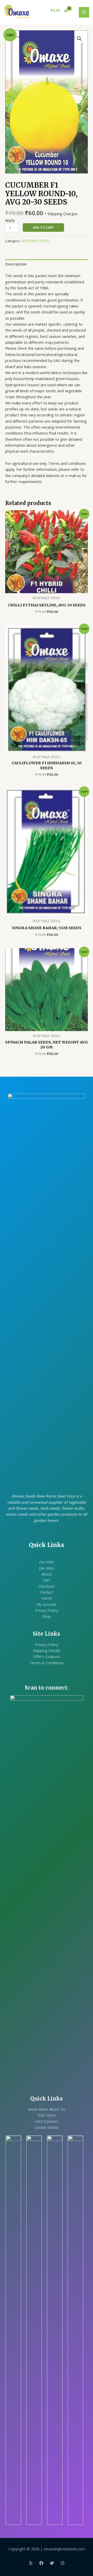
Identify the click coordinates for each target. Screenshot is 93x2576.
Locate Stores (47, 2127)
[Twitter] (52, 2563)
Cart (47, 1580)
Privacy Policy (47, 1610)
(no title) (47, 1562)
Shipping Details (47, 1650)
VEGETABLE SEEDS (35, 241)
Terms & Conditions (47, 1663)
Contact (47, 1592)
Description (16, 264)
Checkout (47, 1586)
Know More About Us (47, 2109)
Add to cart (43, 227)
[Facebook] (41, 2563)
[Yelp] (31, 2563)
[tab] (47, 264)
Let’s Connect (47, 2121)
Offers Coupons (47, 1656)
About (47, 1574)
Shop (47, 1616)
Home (47, 1598)
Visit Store (47, 2115)
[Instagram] (63, 2563)
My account (47, 1604)
